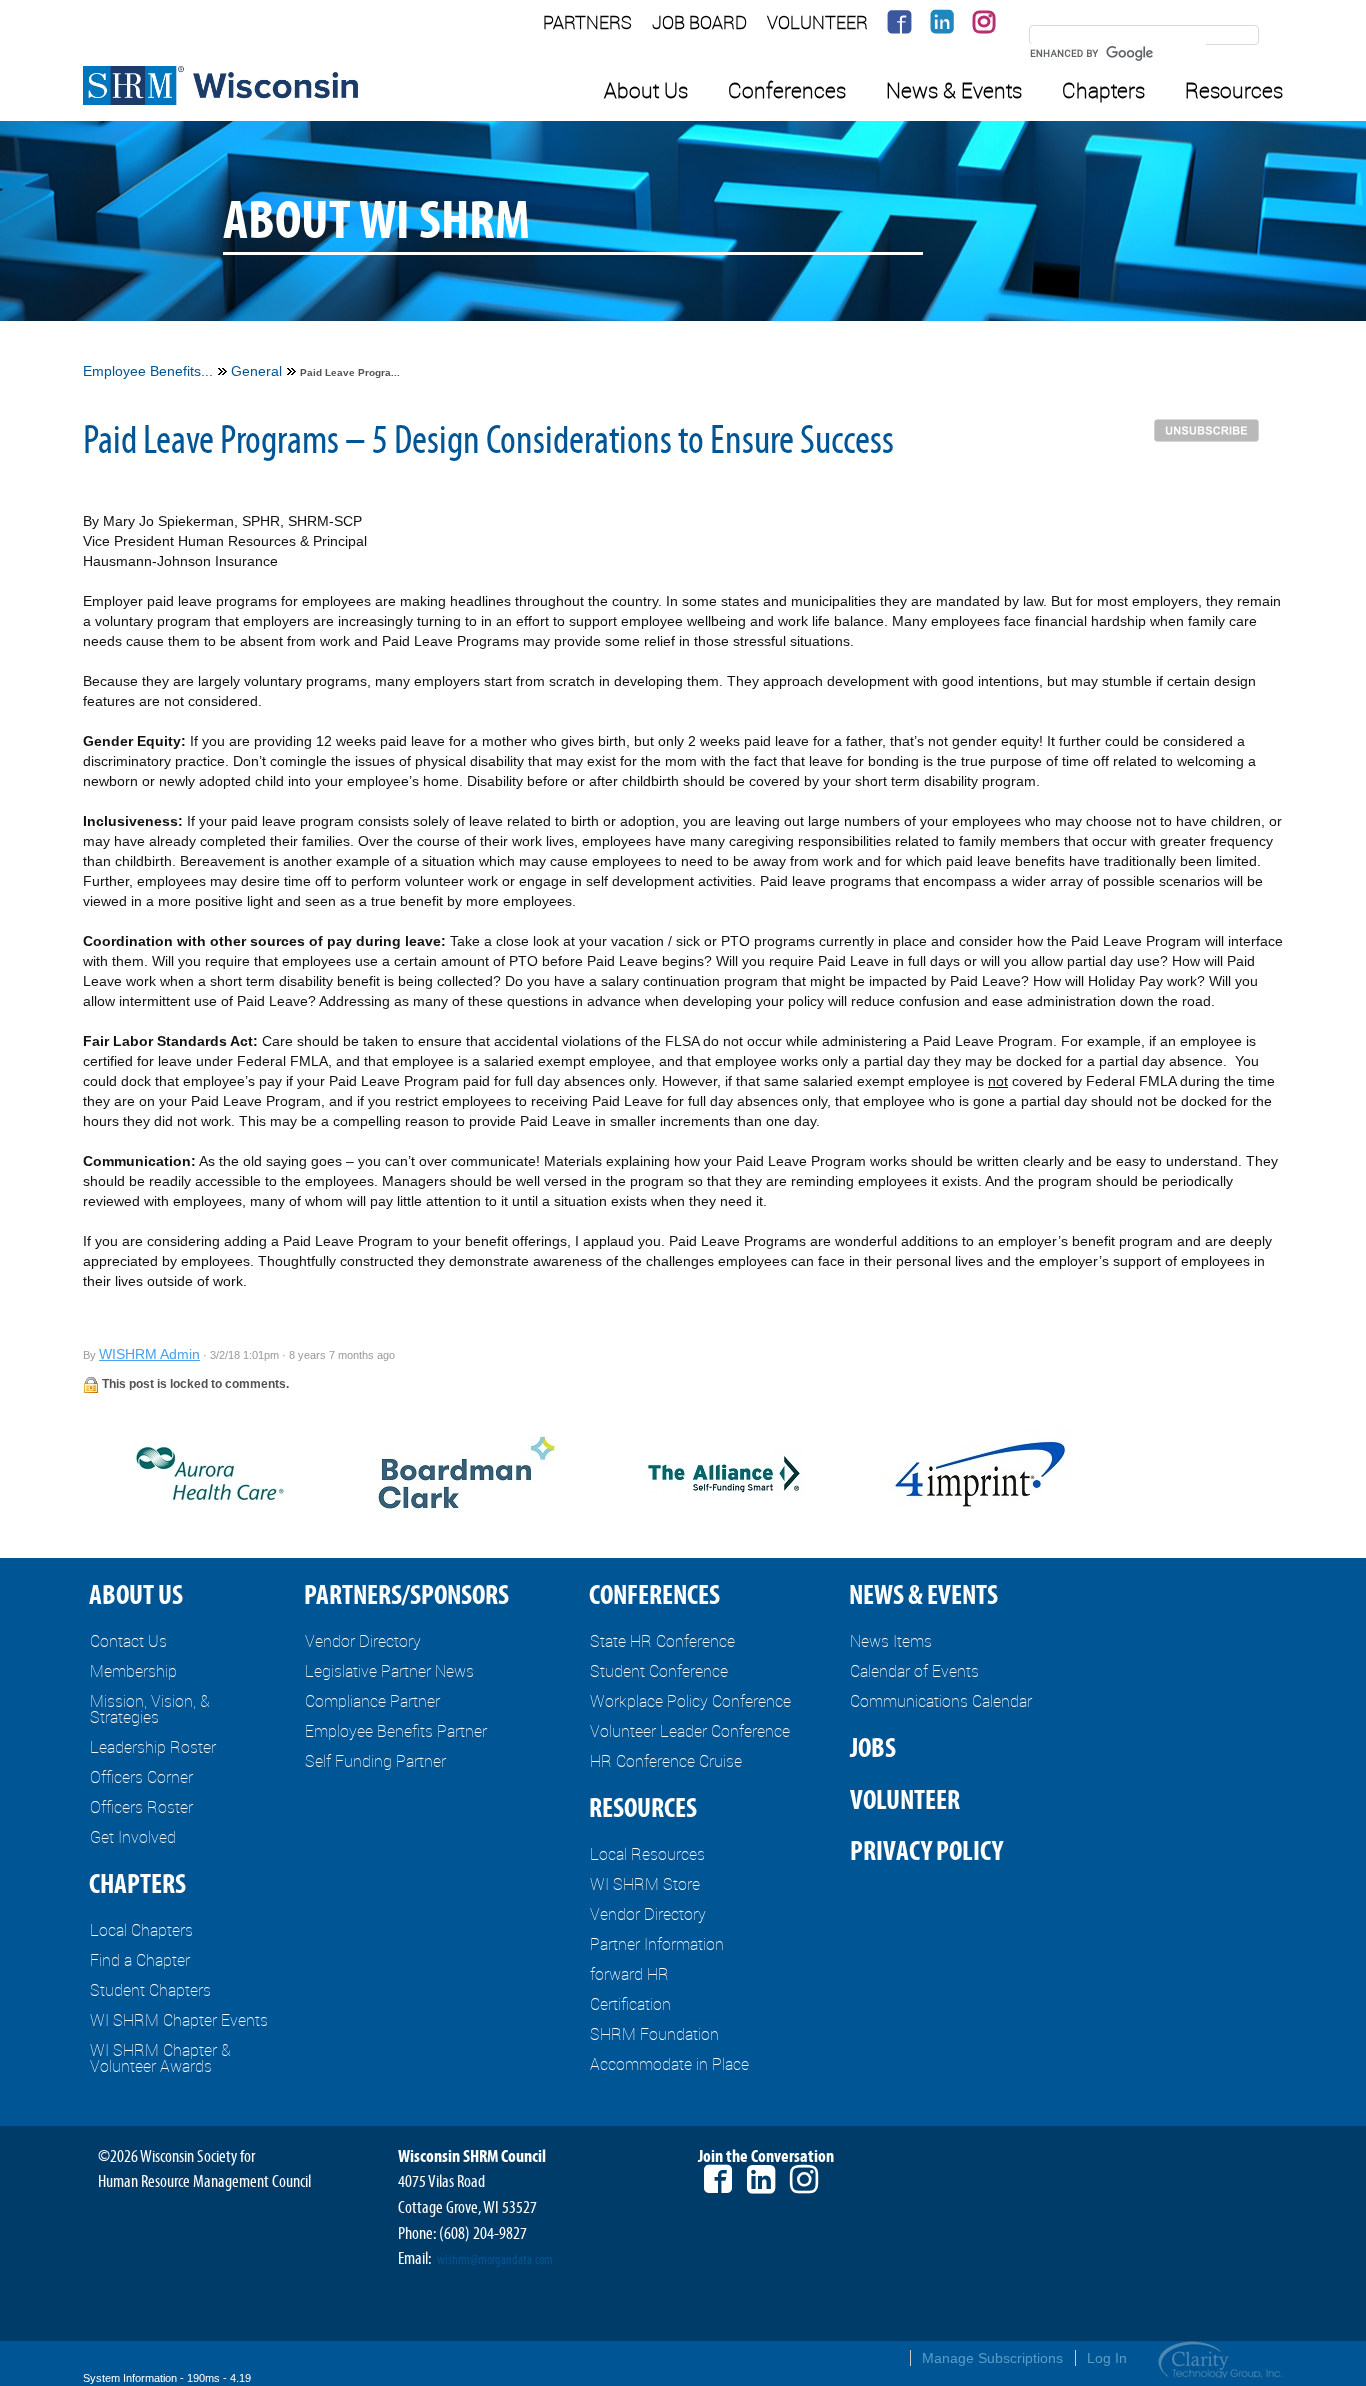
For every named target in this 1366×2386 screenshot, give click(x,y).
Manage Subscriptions (992, 2358)
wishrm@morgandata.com (495, 2260)
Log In (1107, 2358)
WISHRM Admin (149, 1354)
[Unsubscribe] (1211, 429)
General (256, 371)
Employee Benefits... (148, 371)
